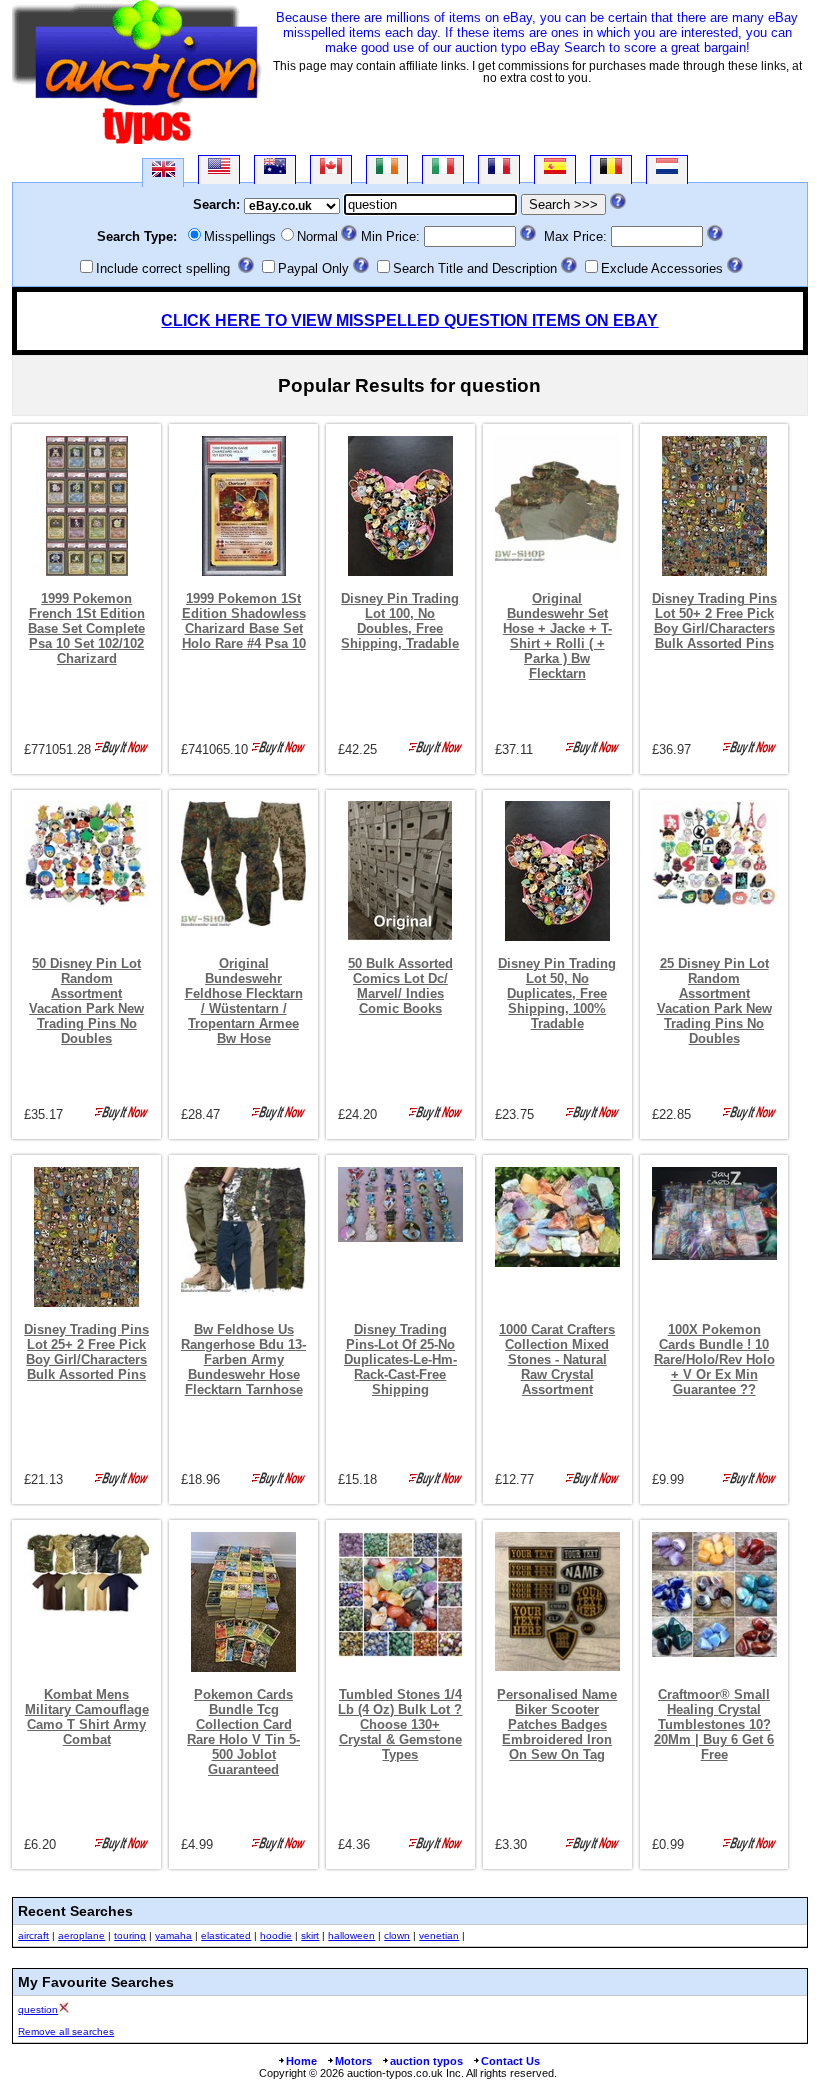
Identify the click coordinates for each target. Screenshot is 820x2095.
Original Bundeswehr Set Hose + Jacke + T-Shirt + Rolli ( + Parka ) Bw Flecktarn (557, 636)
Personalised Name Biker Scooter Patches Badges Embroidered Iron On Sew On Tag (557, 1724)
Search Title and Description (475, 268)
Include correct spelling (163, 268)
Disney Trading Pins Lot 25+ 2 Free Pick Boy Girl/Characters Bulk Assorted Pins (86, 1352)
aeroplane (81, 1935)
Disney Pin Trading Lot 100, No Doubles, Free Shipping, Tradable (400, 621)
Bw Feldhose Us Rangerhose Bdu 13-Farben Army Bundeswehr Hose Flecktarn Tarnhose (243, 1359)
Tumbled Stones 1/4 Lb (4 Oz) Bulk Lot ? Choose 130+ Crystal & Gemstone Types (400, 1724)
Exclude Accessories (662, 268)
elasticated (226, 1935)
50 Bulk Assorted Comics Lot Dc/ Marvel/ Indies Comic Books (400, 986)
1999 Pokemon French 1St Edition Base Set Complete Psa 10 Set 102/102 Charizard (86, 628)
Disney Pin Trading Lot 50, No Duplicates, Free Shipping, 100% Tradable (557, 993)
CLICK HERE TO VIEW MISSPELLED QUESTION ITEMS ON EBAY (409, 320)
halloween (351, 1935)
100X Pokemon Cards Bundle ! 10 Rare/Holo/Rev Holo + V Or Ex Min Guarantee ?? (714, 1359)
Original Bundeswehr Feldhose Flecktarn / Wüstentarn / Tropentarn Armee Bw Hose (244, 1001)
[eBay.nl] (667, 169)
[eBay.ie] (387, 169)
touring (130, 1935)
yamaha (173, 1935)
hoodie (276, 1935)
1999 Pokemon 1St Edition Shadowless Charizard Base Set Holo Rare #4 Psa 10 (244, 621)
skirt (310, 1935)
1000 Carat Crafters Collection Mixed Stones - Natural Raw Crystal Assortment (557, 1359)
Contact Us (510, 2061)
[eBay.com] (219, 169)
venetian (439, 1935)
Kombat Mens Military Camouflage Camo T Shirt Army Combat (87, 1717)
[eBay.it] (443, 169)
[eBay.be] (611, 169)
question (38, 2009)
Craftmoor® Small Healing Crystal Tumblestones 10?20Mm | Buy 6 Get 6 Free (714, 1724)
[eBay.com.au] (275, 169)
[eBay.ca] (331, 169)
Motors (353, 2061)
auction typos (426, 2061)
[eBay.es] (555, 169)
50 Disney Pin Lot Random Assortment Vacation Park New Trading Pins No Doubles (86, 1001)
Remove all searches (66, 2031)
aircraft (33, 1935)
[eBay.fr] (499, 169)
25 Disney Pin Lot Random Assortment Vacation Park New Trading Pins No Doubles (714, 1001)
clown (397, 1935)
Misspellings (240, 236)
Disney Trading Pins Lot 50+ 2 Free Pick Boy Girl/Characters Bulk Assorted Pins (714, 621)
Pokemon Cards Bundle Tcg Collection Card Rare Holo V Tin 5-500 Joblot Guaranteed (243, 1732)
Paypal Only (313, 268)
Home (301, 2061)
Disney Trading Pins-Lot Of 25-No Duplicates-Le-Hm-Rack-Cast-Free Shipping (400, 1359)
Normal (317, 236)
